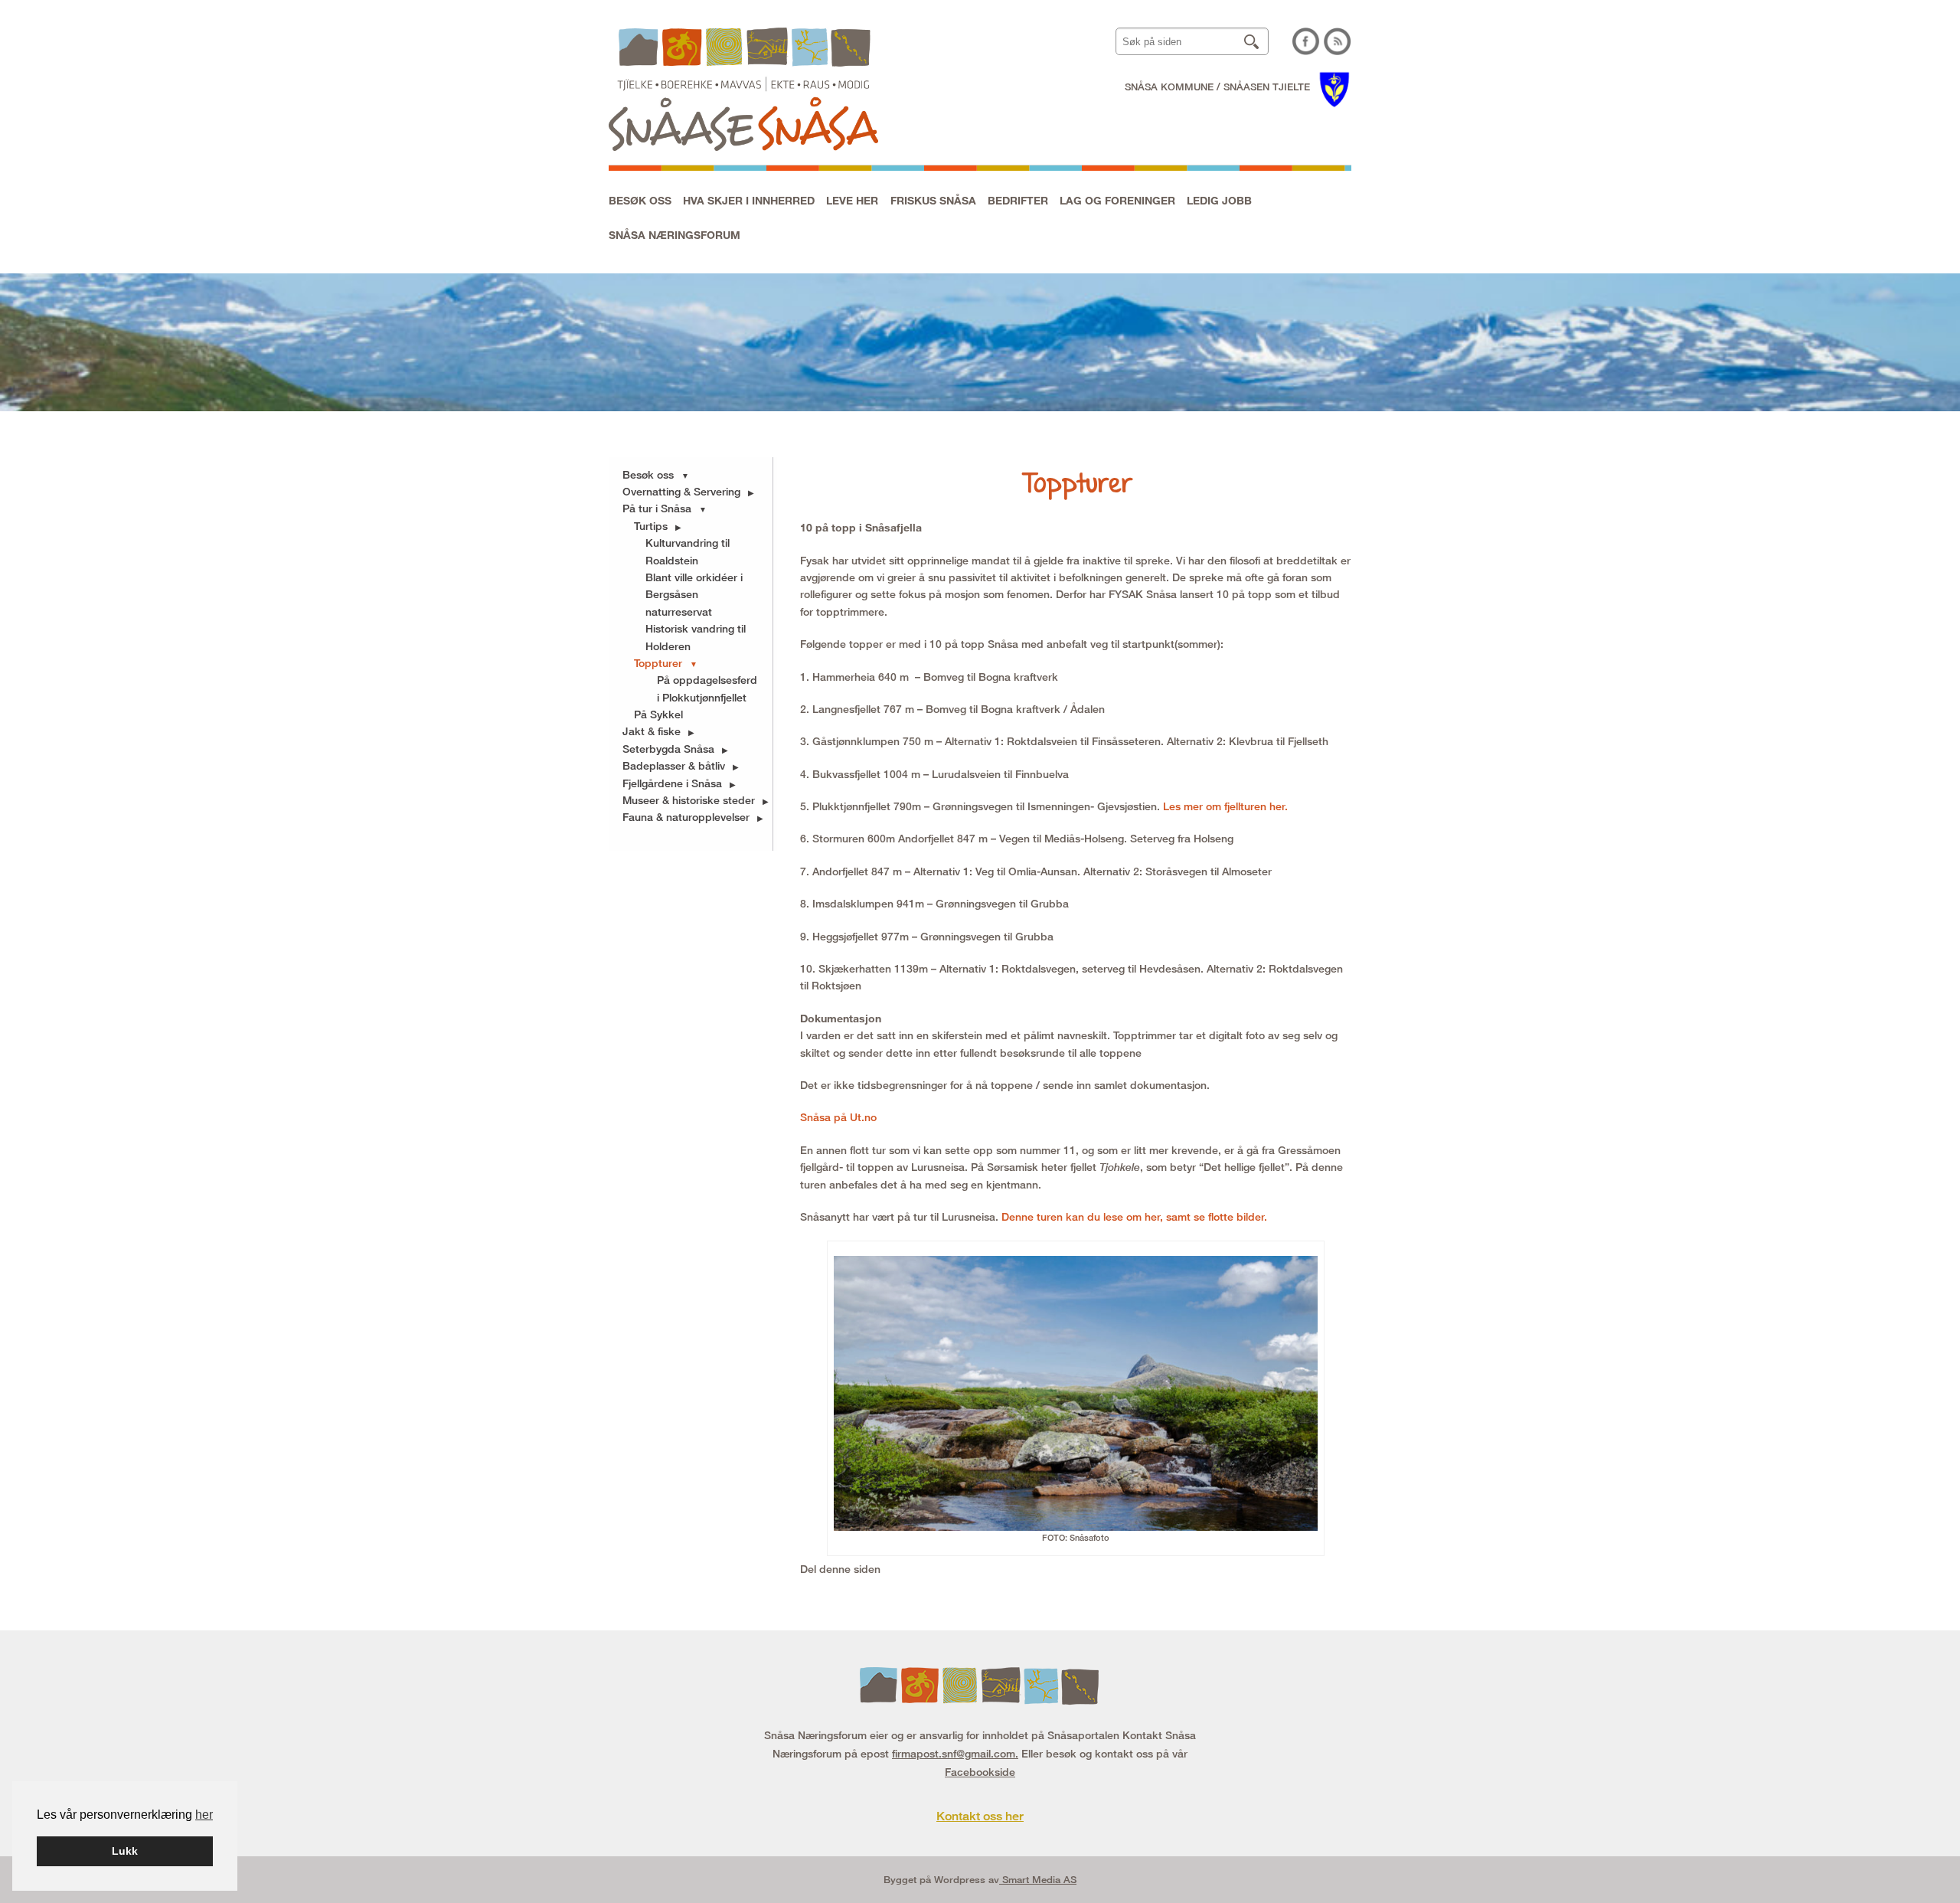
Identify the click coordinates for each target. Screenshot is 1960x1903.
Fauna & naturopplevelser (686, 817)
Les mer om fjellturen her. (1227, 806)
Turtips (651, 526)
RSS (1338, 41)
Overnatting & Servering (681, 491)
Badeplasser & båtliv (674, 765)
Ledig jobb (1219, 200)
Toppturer (658, 663)
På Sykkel (658, 714)
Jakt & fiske (652, 731)
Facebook (1306, 41)
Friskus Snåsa (933, 200)
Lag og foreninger (1117, 200)
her (204, 1815)
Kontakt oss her (980, 1816)
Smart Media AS (1038, 1879)
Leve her (852, 200)
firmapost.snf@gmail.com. (955, 1753)
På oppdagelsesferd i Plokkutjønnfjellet (707, 688)
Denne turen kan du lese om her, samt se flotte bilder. (1134, 1216)
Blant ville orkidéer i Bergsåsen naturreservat (694, 594)
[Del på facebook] (884, 1569)
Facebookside (980, 1772)
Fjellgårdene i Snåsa (672, 783)
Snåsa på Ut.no (838, 1117)
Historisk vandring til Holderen (696, 637)
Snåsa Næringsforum (675, 235)
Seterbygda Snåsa (668, 749)
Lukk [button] (125, 1851)
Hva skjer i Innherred (749, 200)
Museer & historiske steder (689, 800)
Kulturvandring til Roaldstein (688, 551)
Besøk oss (640, 200)
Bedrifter (1018, 200)
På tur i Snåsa (657, 508)
